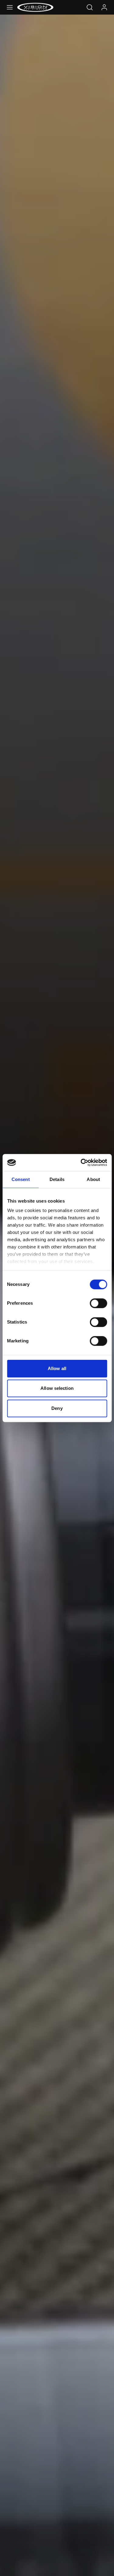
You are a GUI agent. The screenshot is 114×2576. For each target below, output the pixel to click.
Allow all (57, 1368)
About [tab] (93, 1179)
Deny (57, 1408)
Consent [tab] (21, 1179)
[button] (10, 7)
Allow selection (57, 1388)
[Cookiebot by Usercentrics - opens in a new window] (81, 1162)
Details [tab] (57, 1179)
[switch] (98, 1303)
